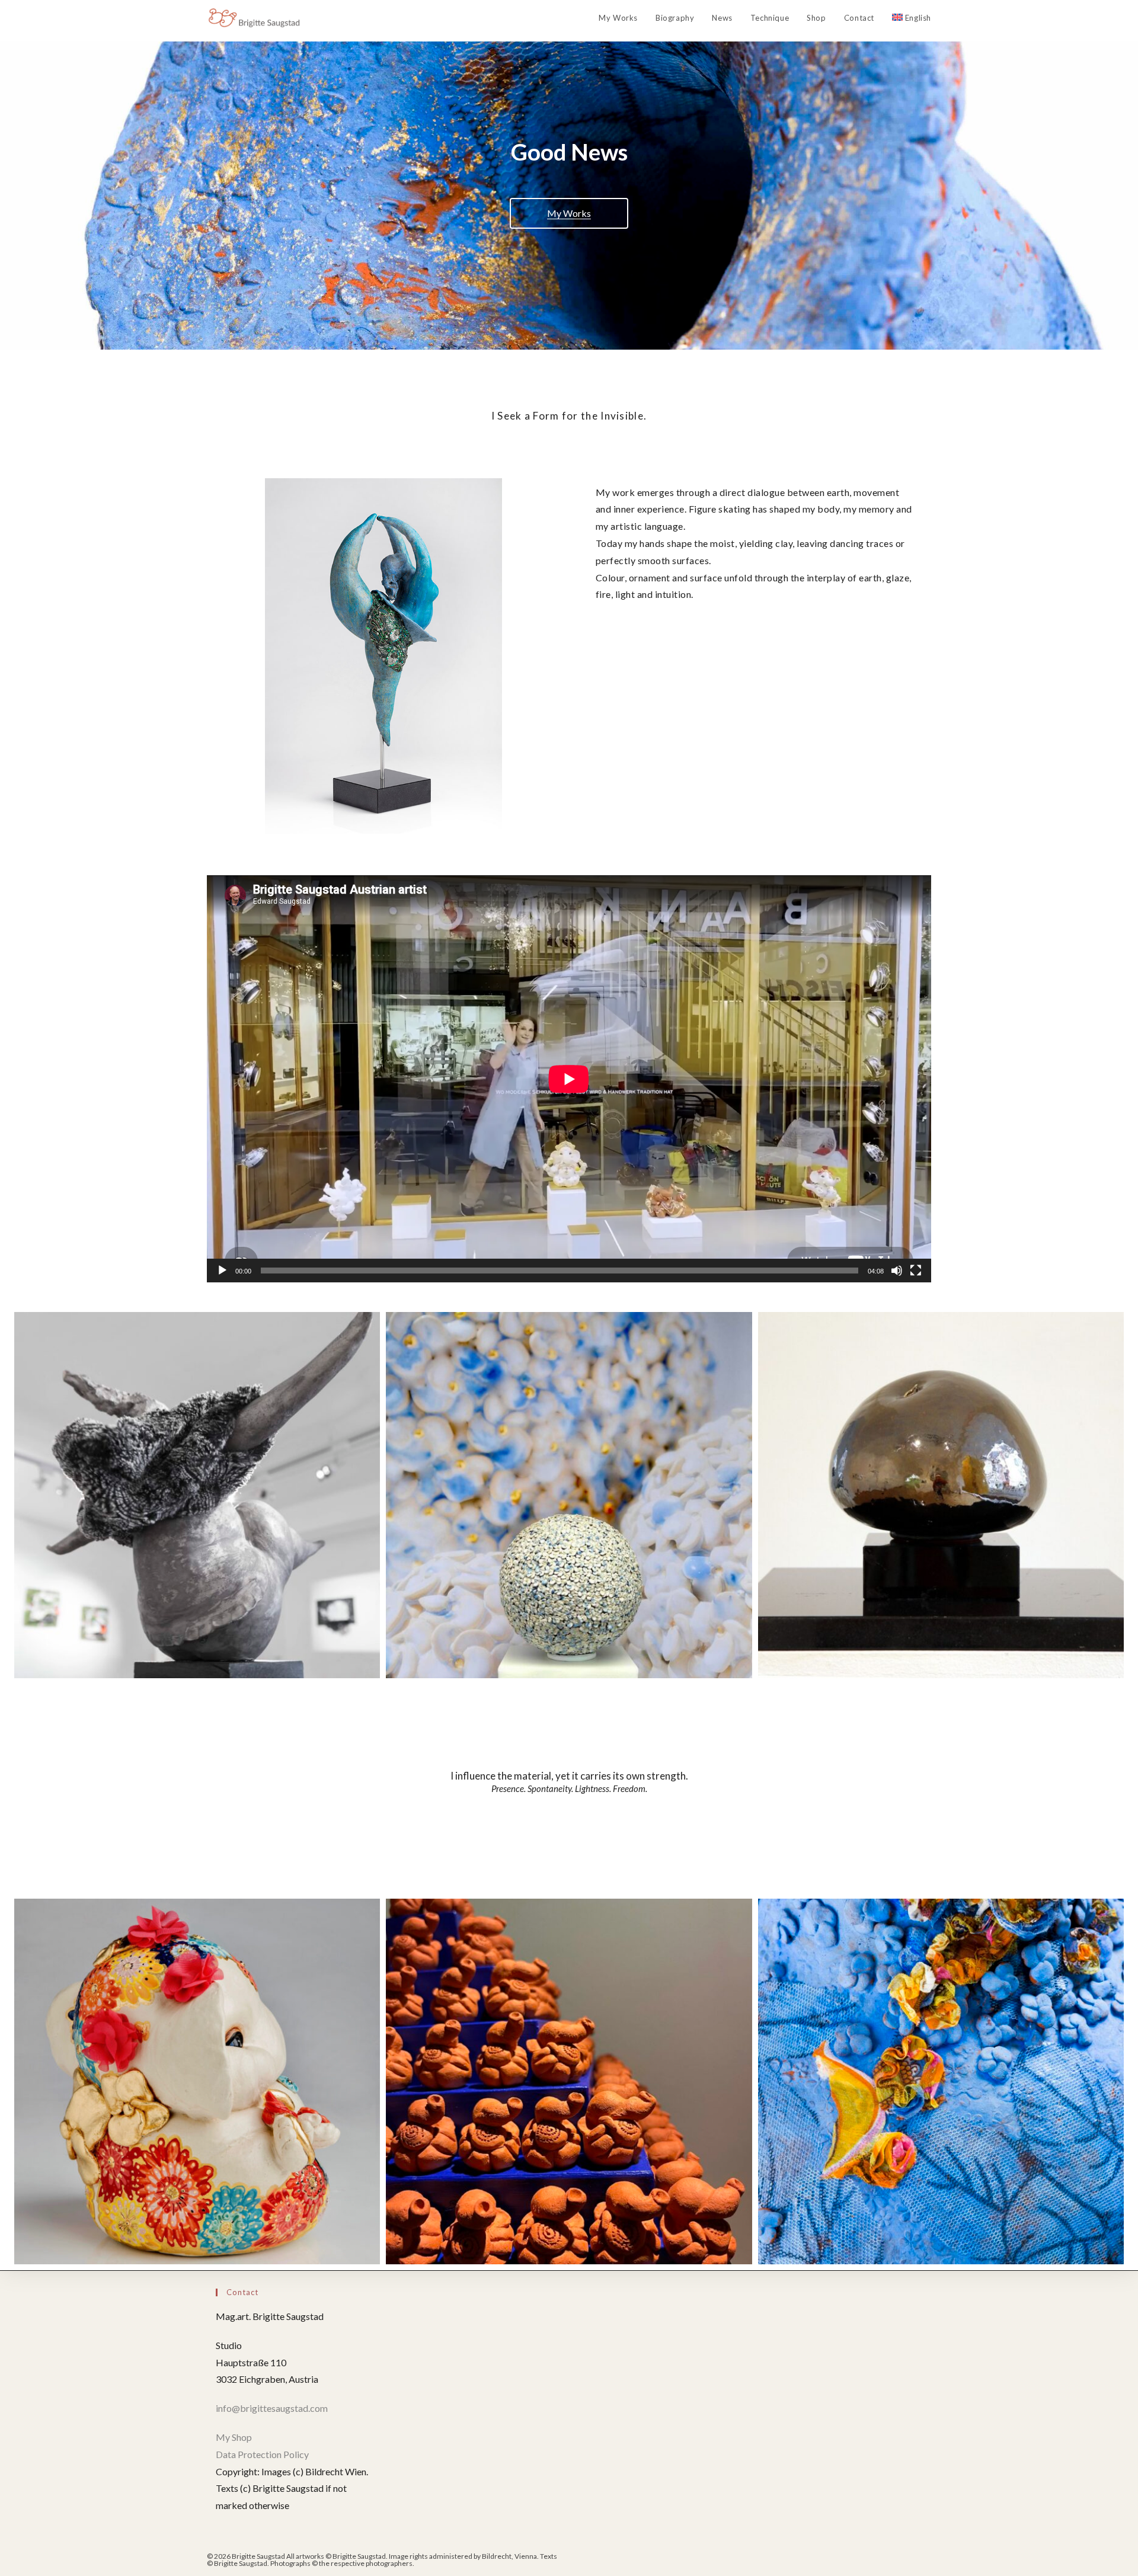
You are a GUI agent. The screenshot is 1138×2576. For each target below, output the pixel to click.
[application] (569, 1079)
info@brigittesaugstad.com (273, 2408)
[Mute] (897, 1271)
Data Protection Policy (262, 2454)
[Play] (222, 1271)
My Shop (234, 2437)
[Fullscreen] (916, 1271)
